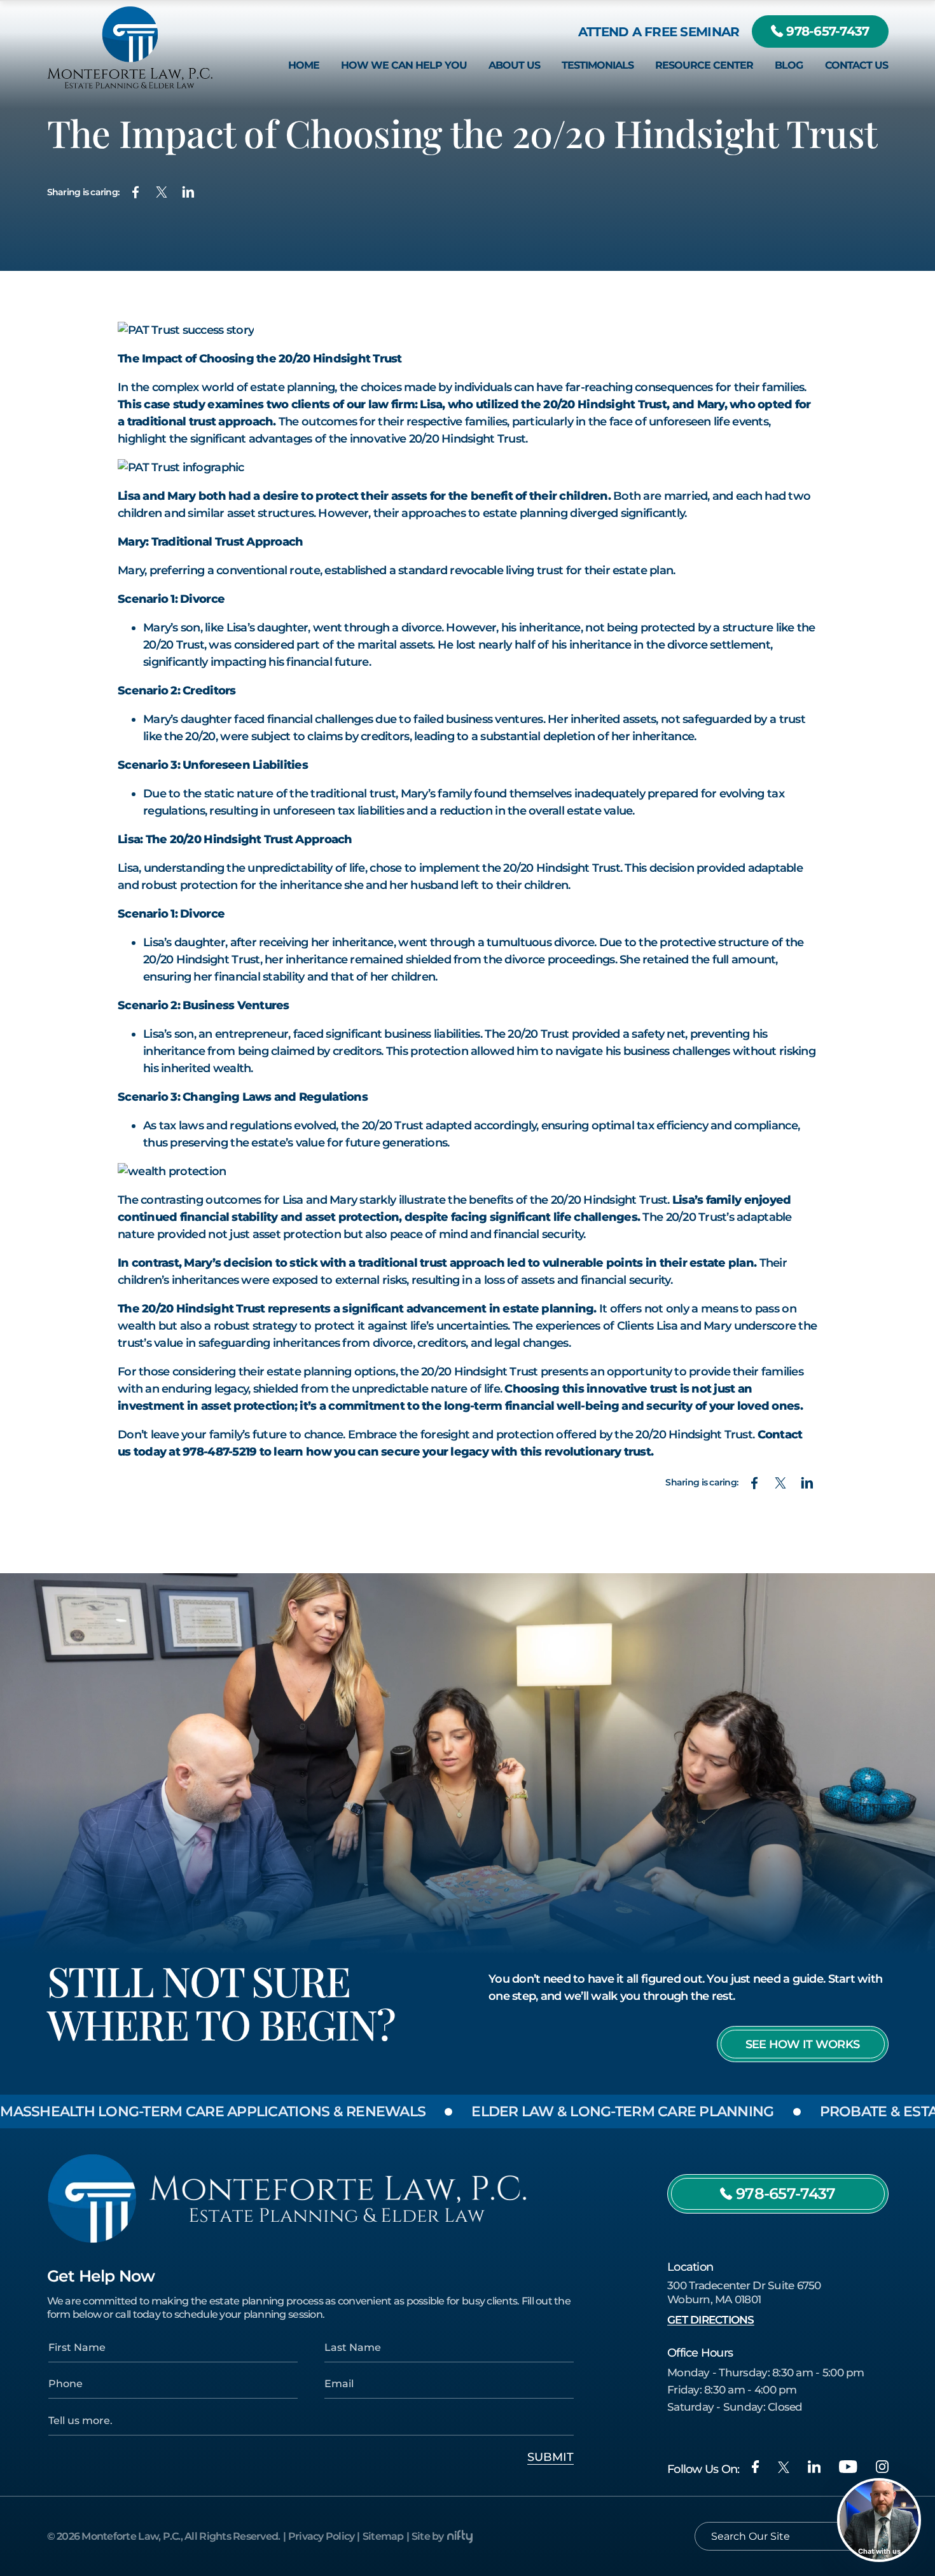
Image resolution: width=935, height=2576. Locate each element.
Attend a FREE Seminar (659, 31)
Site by (428, 2536)
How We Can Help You (404, 65)
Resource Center (704, 65)
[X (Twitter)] (784, 2467)
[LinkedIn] (814, 2467)
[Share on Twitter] (162, 192)
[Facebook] (755, 2467)
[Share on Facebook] (135, 192)
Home (304, 65)
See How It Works (802, 2044)
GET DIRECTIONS (711, 2320)
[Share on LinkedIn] (188, 192)
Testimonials (598, 65)
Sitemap (383, 2536)
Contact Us (856, 65)
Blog (789, 65)
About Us (514, 65)
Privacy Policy (322, 2536)
